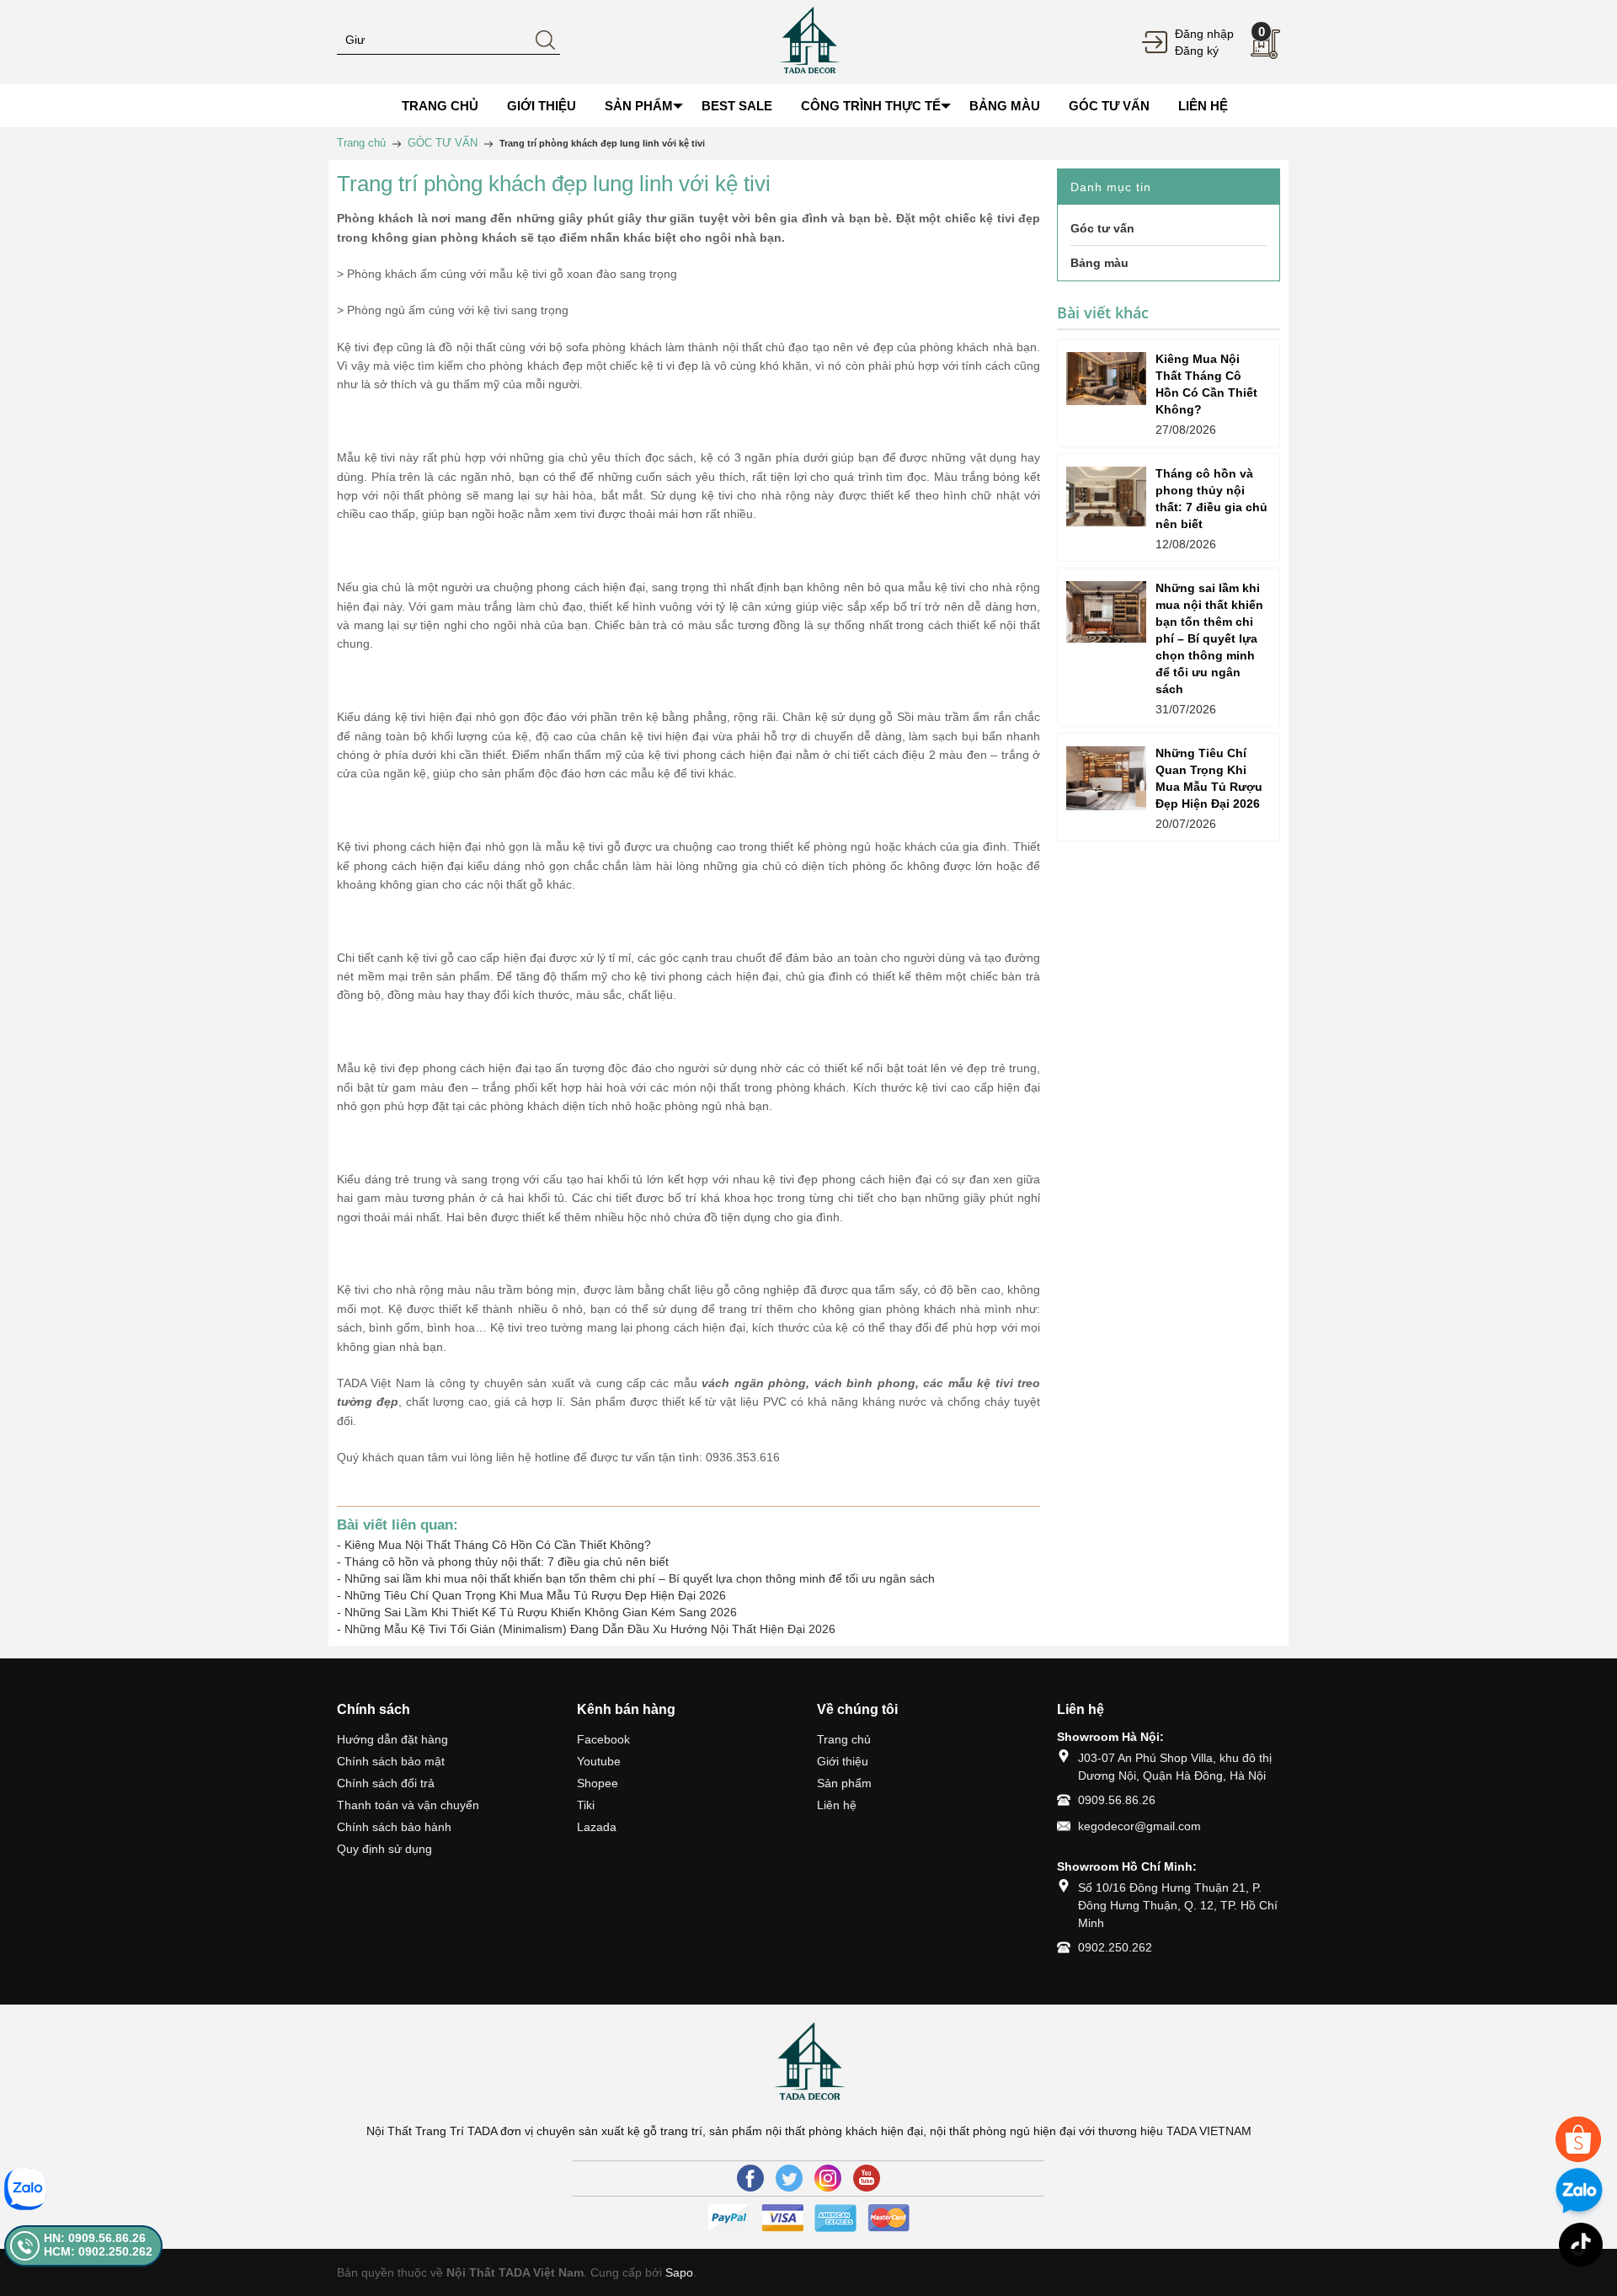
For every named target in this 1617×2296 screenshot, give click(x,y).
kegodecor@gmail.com (1139, 1826)
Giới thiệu (843, 1761)
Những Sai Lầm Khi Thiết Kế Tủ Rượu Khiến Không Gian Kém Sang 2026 (541, 1612)
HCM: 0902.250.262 (98, 2251)
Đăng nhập (1204, 34)
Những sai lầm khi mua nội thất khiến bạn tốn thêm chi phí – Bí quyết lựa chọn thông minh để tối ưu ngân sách (640, 1578)
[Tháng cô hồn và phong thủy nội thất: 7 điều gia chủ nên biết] (1106, 497)
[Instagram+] (828, 2178)
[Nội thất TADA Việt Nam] (808, 41)
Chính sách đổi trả (386, 1783)
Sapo (679, 2272)
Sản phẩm (844, 1783)
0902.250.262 (1115, 1947)
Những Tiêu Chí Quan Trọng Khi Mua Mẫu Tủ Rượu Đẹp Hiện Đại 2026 (535, 1595)
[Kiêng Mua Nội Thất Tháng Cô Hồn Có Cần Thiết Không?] (1106, 379)
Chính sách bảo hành (394, 1827)
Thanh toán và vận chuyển (408, 1805)
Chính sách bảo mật (391, 1761)
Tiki (586, 1805)
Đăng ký (1197, 51)
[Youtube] (867, 2178)
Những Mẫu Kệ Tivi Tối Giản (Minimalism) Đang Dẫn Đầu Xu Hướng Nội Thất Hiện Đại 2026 (590, 1629)
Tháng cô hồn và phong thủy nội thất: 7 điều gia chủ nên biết (507, 1562)
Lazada (597, 1827)
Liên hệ (837, 1805)
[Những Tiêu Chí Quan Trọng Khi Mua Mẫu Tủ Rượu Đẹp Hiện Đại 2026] (1106, 778)
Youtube (599, 1761)
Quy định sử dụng (384, 1849)
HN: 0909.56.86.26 (95, 2238)
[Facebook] (750, 2178)
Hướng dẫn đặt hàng (392, 1739)
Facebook (603, 1739)
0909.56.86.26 (1117, 1800)
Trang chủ (844, 1739)
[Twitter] (789, 2178)
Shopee (598, 1783)
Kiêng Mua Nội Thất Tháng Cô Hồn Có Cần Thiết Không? (498, 1545)
